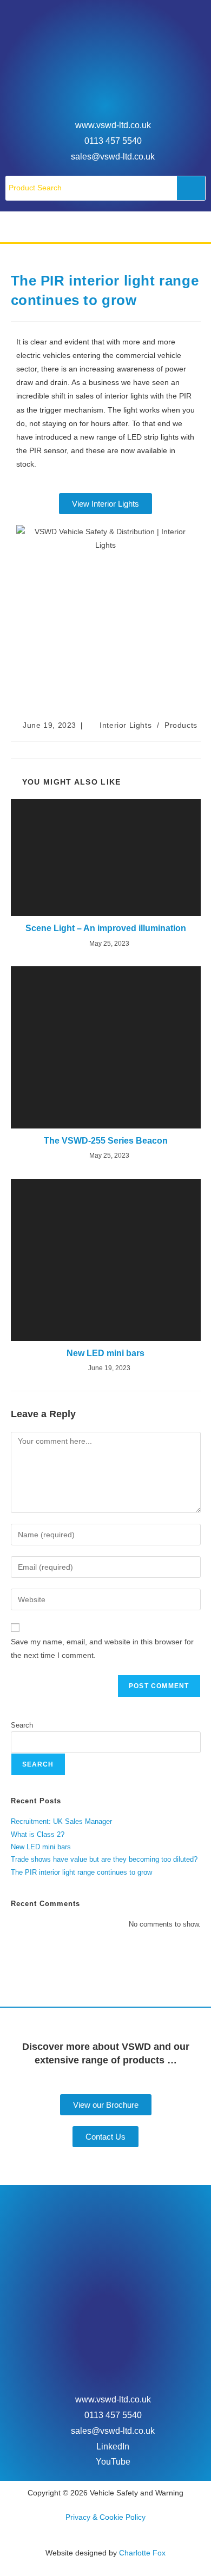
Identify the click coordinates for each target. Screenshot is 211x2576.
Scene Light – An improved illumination (106, 928)
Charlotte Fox (142, 2553)
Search (22, 1725)
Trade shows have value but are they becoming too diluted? (104, 1859)
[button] (105, 227)
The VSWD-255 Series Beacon (106, 1141)
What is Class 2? (38, 1834)
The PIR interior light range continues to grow (81, 1872)
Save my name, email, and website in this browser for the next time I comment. (102, 1648)
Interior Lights (126, 725)
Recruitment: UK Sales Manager (61, 1821)
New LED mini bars (105, 1353)
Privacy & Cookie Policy (105, 2517)
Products (181, 725)
